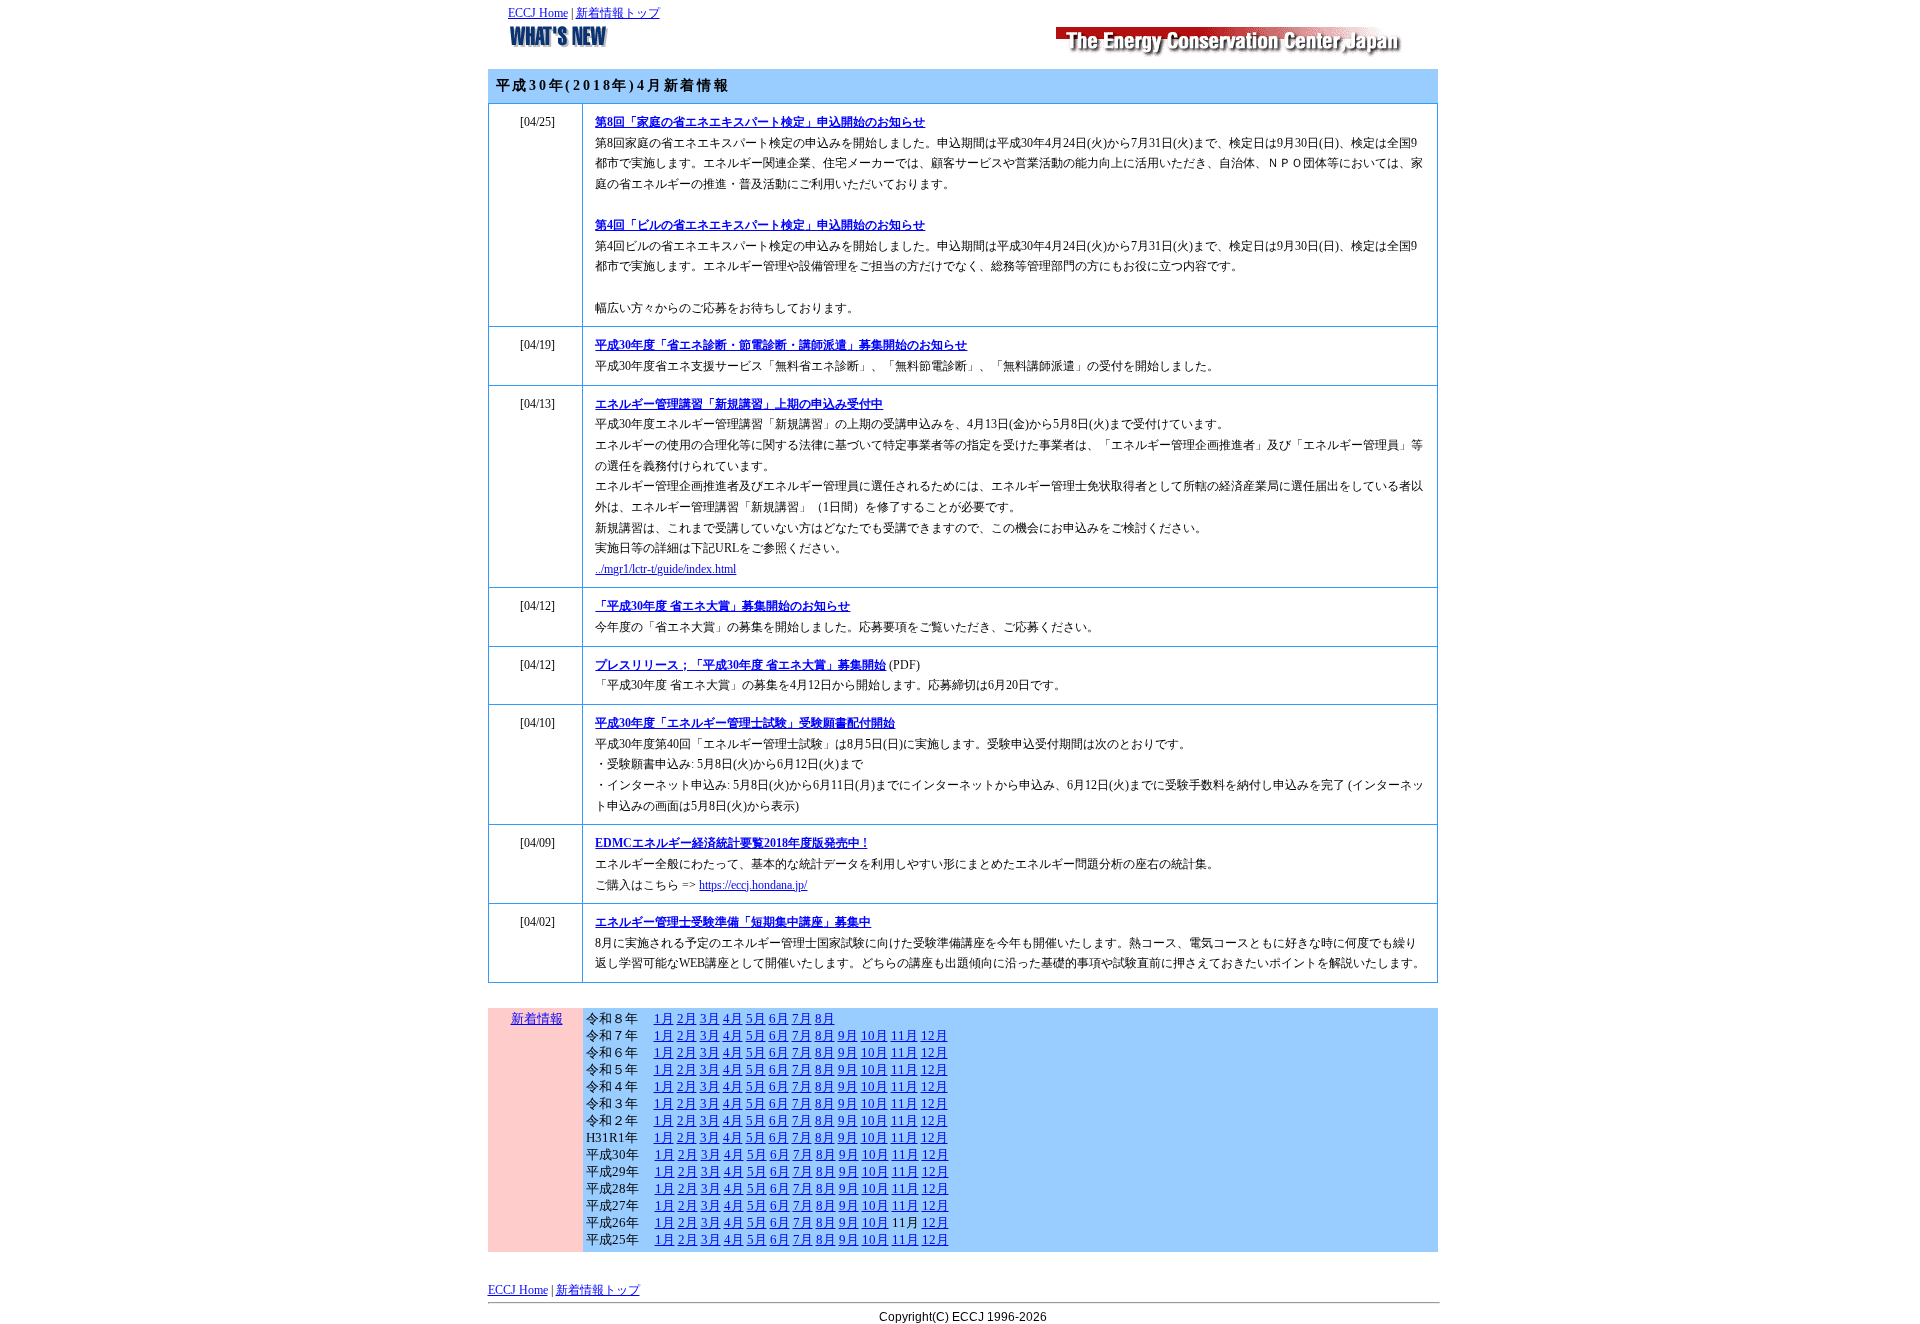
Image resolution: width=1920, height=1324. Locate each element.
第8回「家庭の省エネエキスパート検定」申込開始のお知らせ (760, 122)
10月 (874, 1036)
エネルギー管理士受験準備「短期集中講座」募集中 (733, 922)
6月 (779, 1019)
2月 (687, 1019)
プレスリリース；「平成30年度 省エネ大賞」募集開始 (740, 665)
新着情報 (537, 1019)
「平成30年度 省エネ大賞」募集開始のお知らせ (722, 606)
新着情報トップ (618, 13)
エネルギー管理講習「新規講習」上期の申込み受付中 (739, 404)
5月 (756, 1019)
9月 (848, 1036)
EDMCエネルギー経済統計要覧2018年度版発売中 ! (731, 843)
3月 (710, 1019)
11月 (904, 1036)
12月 (934, 1036)
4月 (733, 1019)
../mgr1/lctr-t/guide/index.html (665, 569)
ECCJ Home (538, 13)
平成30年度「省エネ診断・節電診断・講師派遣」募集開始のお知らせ (781, 345)
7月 (802, 1019)
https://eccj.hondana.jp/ (753, 885)
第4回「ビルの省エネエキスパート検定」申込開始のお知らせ (760, 225)
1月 (664, 1019)
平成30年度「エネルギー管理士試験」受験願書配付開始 (745, 723)
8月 (825, 1019)
